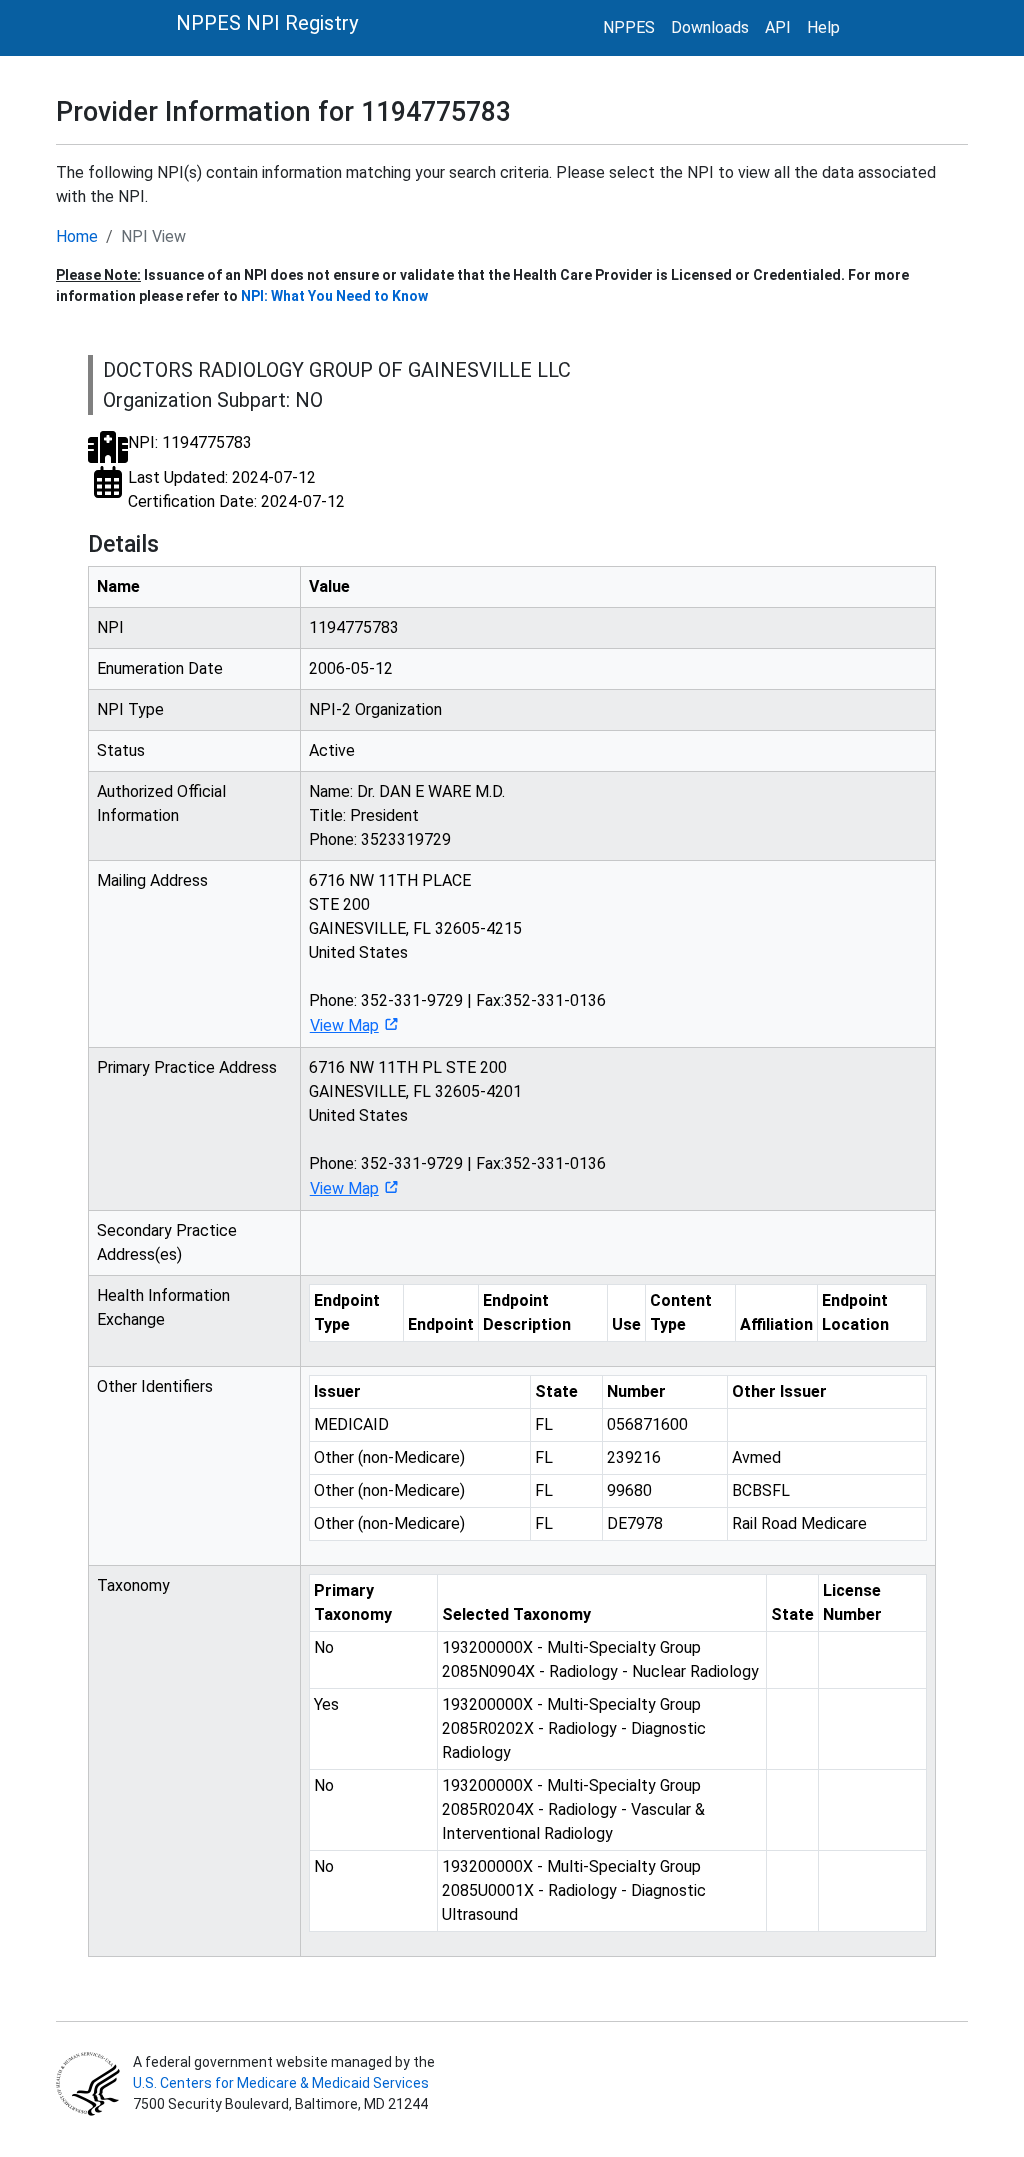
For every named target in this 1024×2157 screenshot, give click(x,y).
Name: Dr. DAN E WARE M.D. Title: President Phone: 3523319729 (407, 815)
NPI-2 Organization (375, 709)
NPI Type (130, 709)
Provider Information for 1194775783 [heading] (283, 112)
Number (636, 1391)
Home (77, 236)
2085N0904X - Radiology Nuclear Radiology (600, 1659)
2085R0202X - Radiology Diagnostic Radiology (574, 1728)
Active (332, 750)
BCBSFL (761, 1490)
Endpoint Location (855, 1312)
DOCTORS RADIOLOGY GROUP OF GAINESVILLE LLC (337, 370)
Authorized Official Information (161, 803)
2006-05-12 (351, 668)
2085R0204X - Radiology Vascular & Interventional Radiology (573, 1809)
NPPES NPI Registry (267, 23)
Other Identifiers (155, 1386)
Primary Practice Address (187, 1067)
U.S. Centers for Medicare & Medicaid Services (281, 2083)
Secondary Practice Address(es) (167, 1242)
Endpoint (441, 1324)
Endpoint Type (347, 1312)
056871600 (647, 1424)
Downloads (710, 27)
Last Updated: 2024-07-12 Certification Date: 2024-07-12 (236, 489)
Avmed (756, 1457)
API (778, 27)
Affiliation (776, 1324)
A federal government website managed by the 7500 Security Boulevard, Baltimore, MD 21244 (282, 2083)
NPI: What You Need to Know (334, 296)
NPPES (629, 27)
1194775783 (354, 627)
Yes (326, 1704)
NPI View (153, 236)
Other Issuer (779, 1391)
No (324, 1647)
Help (823, 27)
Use (626, 1324)
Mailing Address (152, 880)
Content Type (681, 1312)
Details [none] (123, 544)
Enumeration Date (160, 668)
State (556, 1391)
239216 (634, 1457)
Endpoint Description (527, 1312)
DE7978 (635, 1523)
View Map (344, 1025)
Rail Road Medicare (799, 1523)
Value (329, 586)
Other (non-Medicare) (389, 1457)
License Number (852, 1602)
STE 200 (339, 904)
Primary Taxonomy (353, 1602)
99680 (629, 1490)
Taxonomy (133, 1585)
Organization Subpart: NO (213, 400)
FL (544, 1424)
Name (118, 586)
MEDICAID (351, 1424)
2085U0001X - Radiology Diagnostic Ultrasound (574, 1890)
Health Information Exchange (163, 1307)
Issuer (337, 1391)
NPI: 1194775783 (190, 442)
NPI (110, 627)
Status (121, 750)
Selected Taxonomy (516, 1614)
